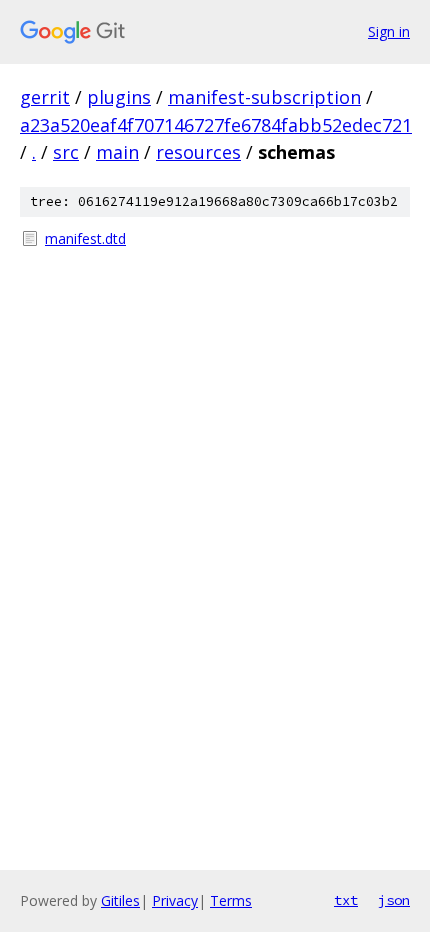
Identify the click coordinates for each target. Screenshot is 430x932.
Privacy (175, 900)
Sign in (389, 31)
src (66, 152)
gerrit (45, 97)
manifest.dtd (85, 238)
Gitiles (120, 900)
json (394, 900)
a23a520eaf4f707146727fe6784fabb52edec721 (216, 125)
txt (346, 900)
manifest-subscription (264, 97)
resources (198, 152)
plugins (119, 97)
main (117, 152)
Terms (231, 900)
